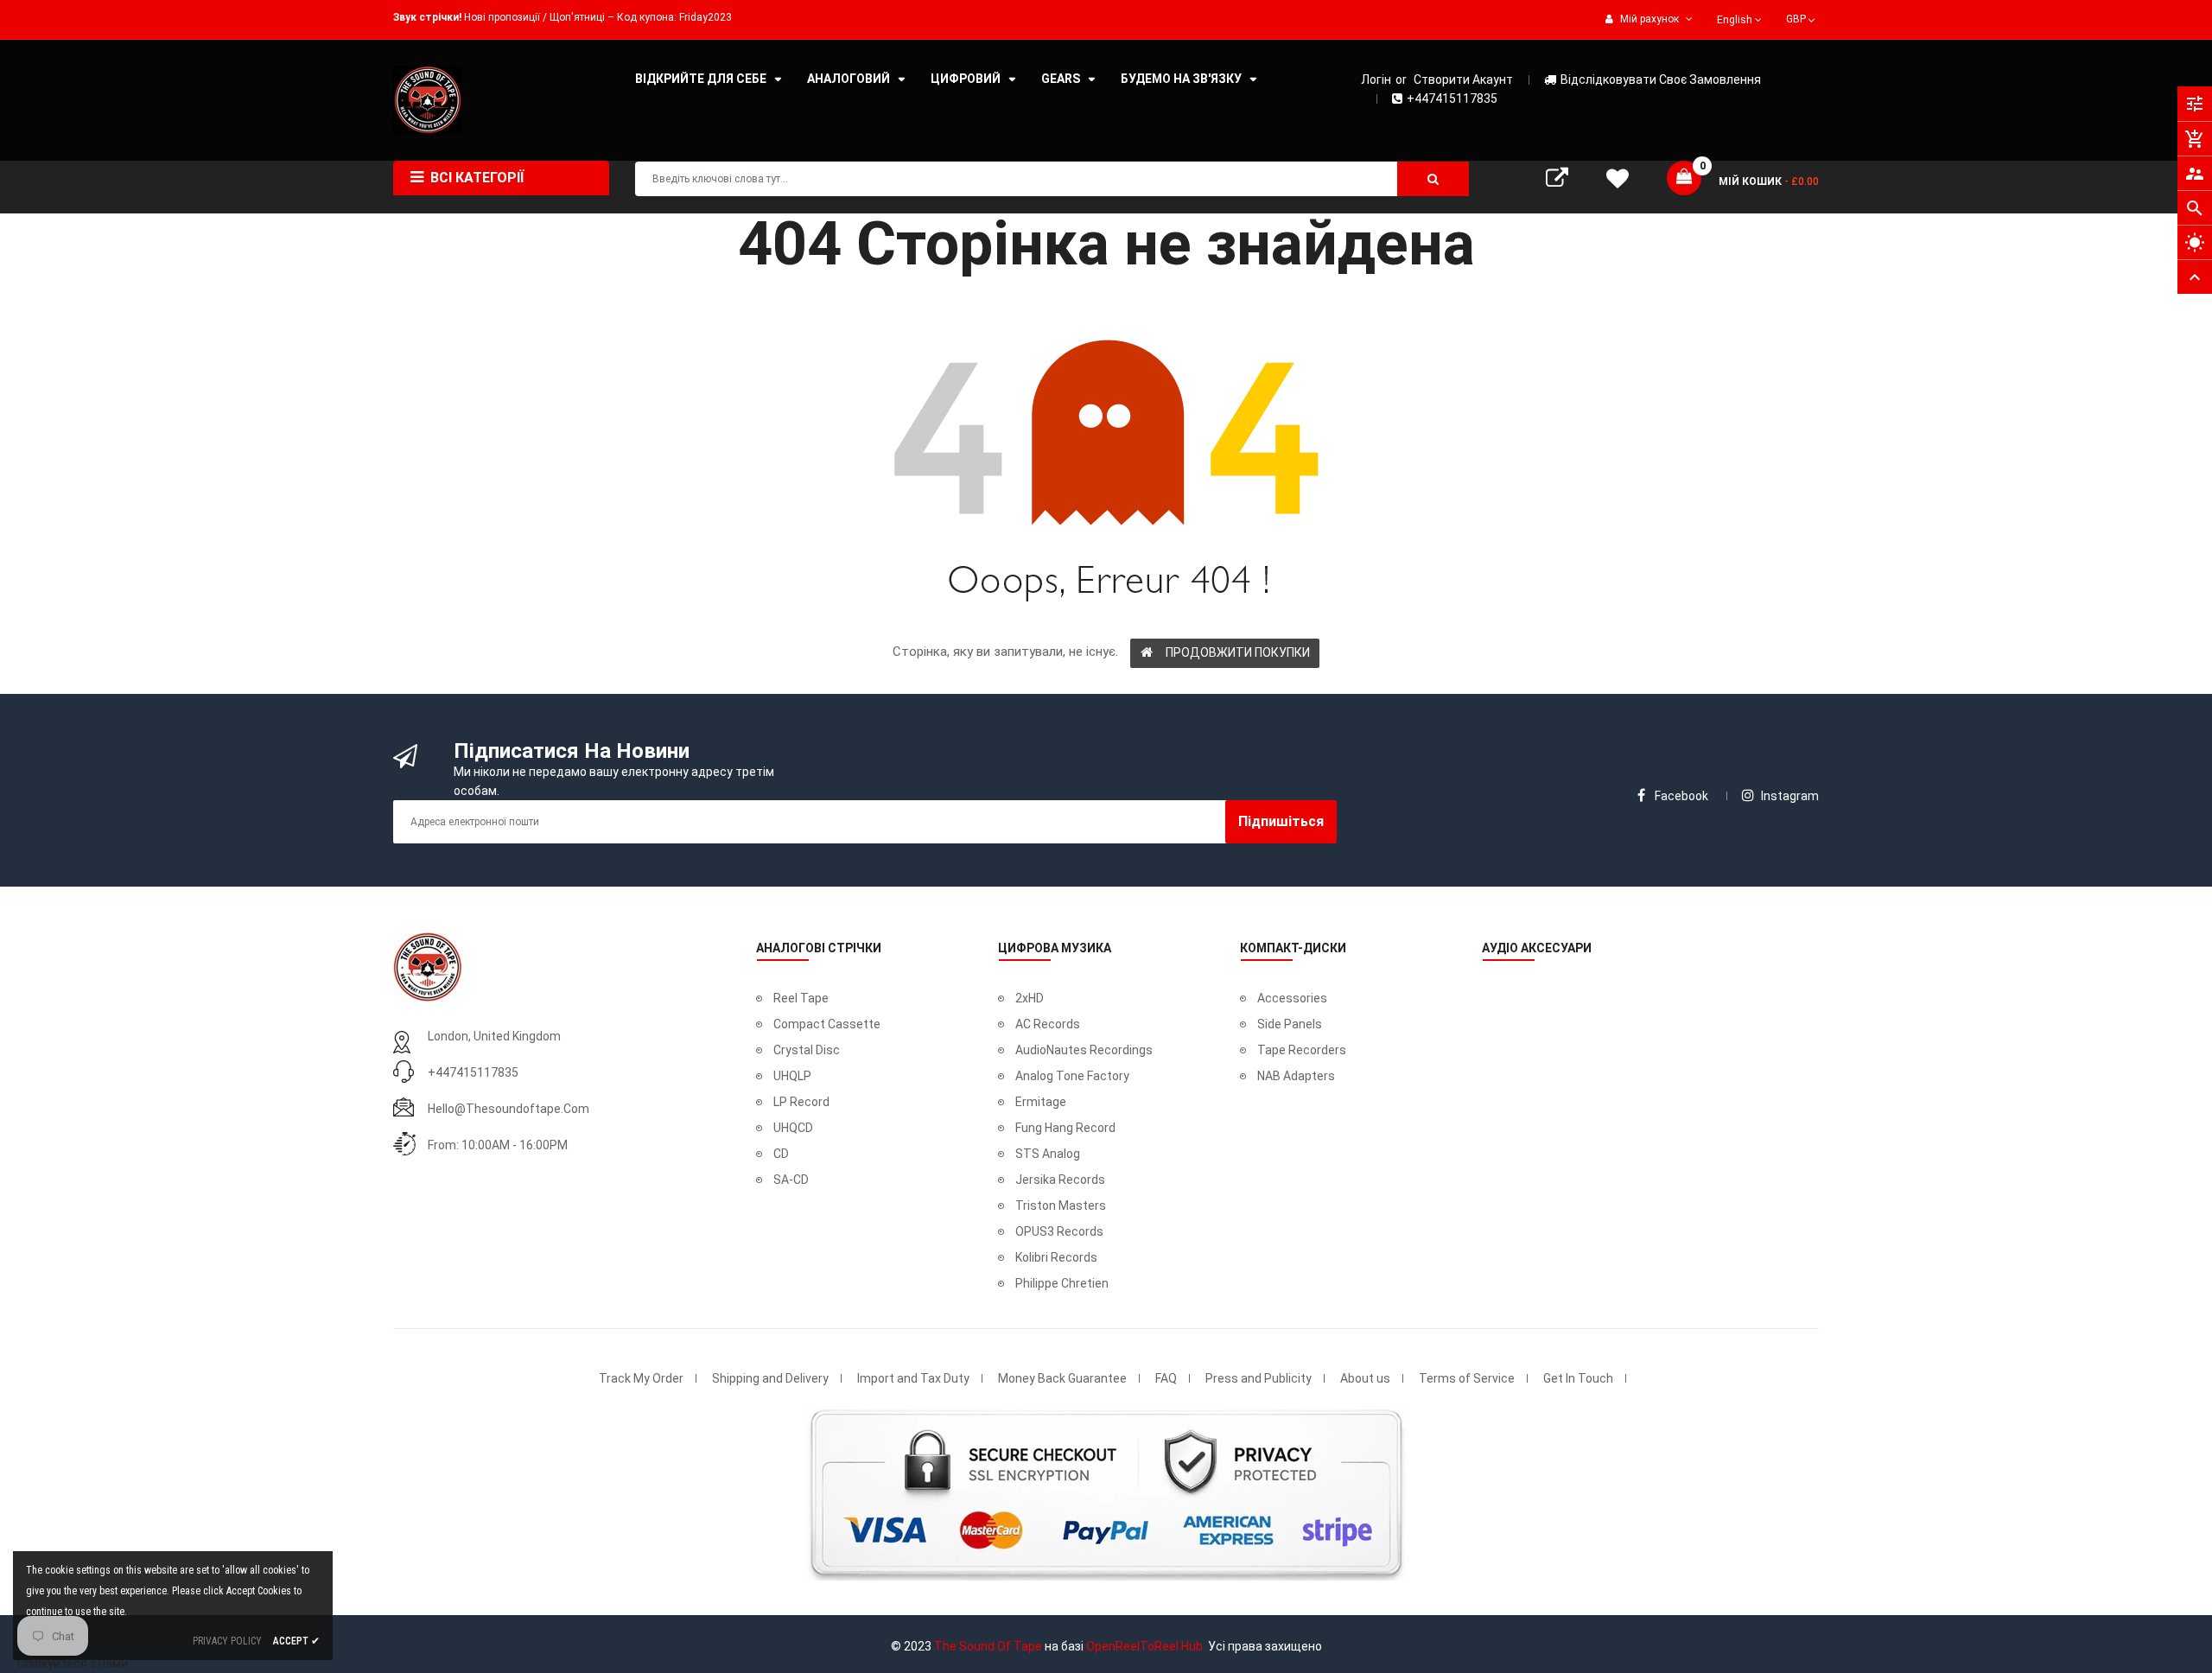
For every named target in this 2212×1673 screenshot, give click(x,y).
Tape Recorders (1302, 1050)
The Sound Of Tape (988, 1646)
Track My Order (641, 1378)
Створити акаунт (1463, 80)
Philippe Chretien (1062, 1283)
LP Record (801, 1102)
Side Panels (1290, 1024)
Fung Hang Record (1065, 1128)
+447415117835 (1452, 99)
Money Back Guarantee (1062, 1378)
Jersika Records (1060, 1180)
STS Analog (1048, 1154)
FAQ (1166, 1378)
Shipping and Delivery (770, 1378)
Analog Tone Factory (1072, 1076)
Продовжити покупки (1238, 652)
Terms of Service (1467, 1378)
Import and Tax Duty (913, 1378)
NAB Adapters (1296, 1076)
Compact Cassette (827, 1024)
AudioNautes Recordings (1084, 1050)
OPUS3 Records (1059, 1231)
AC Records (1048, 1024)
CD (781, 1154)
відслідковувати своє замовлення (1661, 80)
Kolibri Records (1056, 1257)
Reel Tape (801, 998)
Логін (1376, 80)
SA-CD (791, 1180)
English (1736, 20)
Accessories (1292, 998)
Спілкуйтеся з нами (73, 1663)
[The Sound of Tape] (428, 965)
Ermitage (1041, 1102)
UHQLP (792, 1076)
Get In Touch (1578, 1378)
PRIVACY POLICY (227, 1641)
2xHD (1030, 998)
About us (1365, 1378)
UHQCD (793, 1128)
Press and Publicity (1259, 1378)
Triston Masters (1061, 1205)
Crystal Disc (807, 1050)
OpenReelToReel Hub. (1146, 1646)
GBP (1802, 17)
